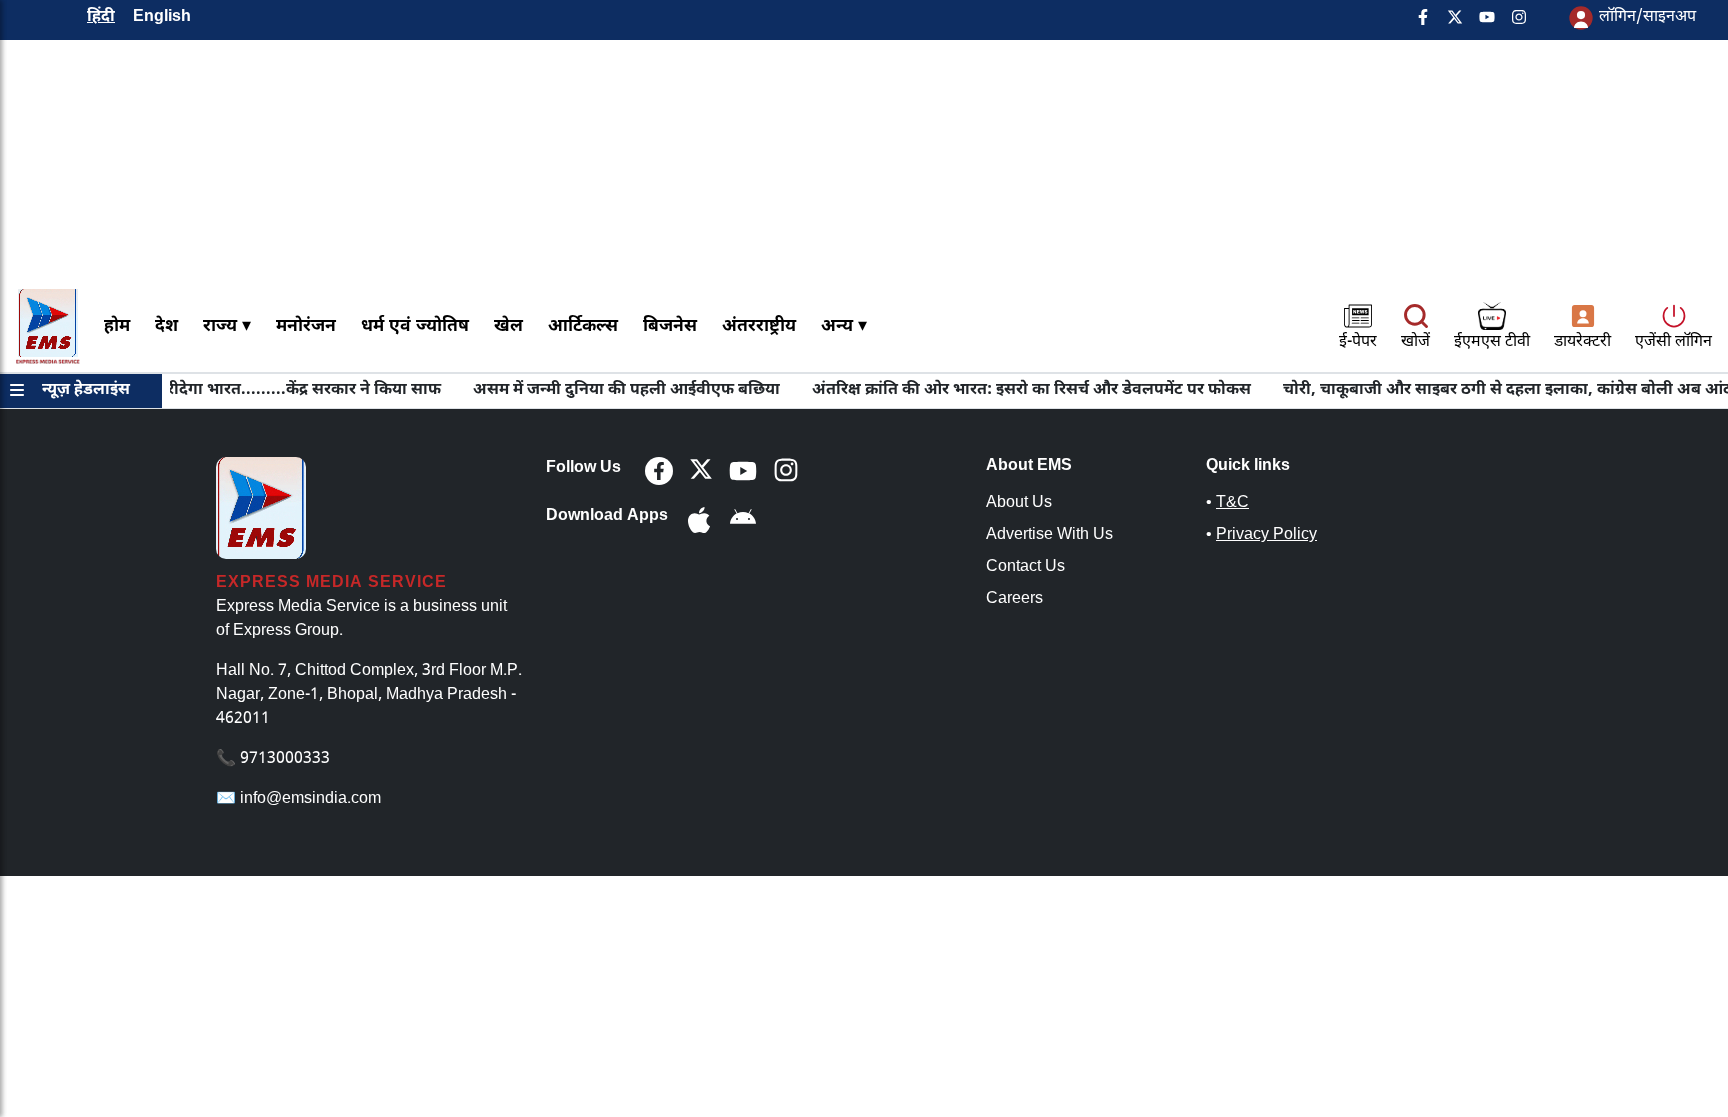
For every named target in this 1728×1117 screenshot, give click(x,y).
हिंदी (101, 17)
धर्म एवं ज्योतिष (415, 326)
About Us (1019, 503)
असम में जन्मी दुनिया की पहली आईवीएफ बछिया (609, 390)
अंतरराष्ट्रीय (759, 326)
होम (117, 326)
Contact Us (1025, 567)
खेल (508, 326)
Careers (1014, 599)
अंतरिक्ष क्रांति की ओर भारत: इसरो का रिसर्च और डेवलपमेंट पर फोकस (1014, 390)
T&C (1232, 503)
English (162, 17)
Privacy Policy (1266, 535)
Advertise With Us (1049, 535)
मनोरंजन (306, 326)
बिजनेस (670, 326)
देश (166, 326)
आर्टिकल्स (583, 326)
